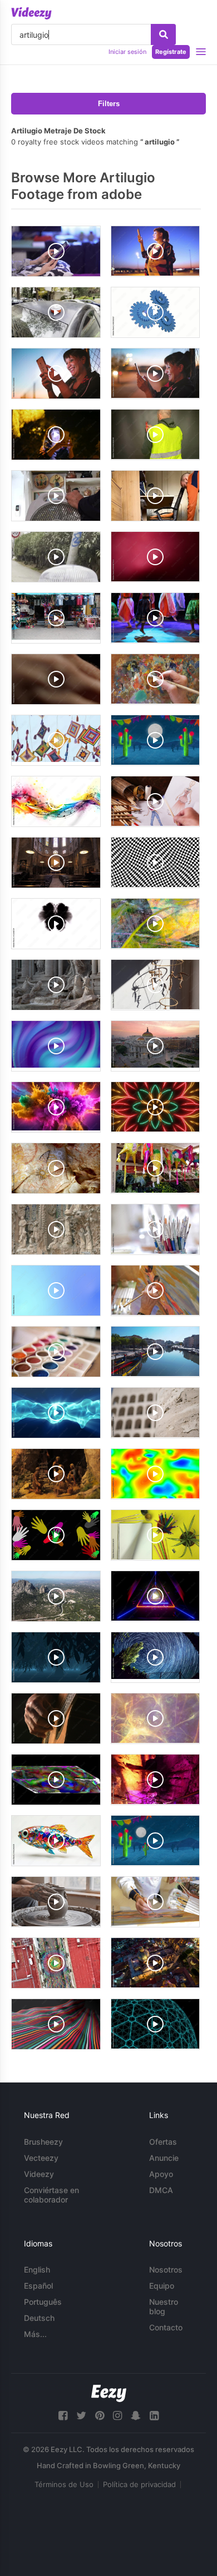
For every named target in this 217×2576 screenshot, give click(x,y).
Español (38, 2286)
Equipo (162, 2286)
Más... (35, 2334)
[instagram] (117, 2416)
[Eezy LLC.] (109, 2393)
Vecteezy (41, 2158)
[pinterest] (100, 2416)
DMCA (161, 2190)
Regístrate (171, 52)
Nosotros (166, 2269)
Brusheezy (43, 2142)
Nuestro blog (164, 2306)
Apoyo (161, 2174)
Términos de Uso (64, 2484)
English (37, 2269)
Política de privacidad (139, 2484)
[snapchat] (136, 2416)
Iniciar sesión (127, 52)
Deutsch (39, 2318)
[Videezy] (31, 13)
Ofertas (163, 2142)
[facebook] (63, 2416)
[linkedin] (154, 2416)
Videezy (39, 2174)
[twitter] (81, 2416)
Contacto (166, 2327)
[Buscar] (163, 34)
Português (43, 2302)
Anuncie (164, 2158)
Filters (109, 104)
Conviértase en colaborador (51, 2195)
